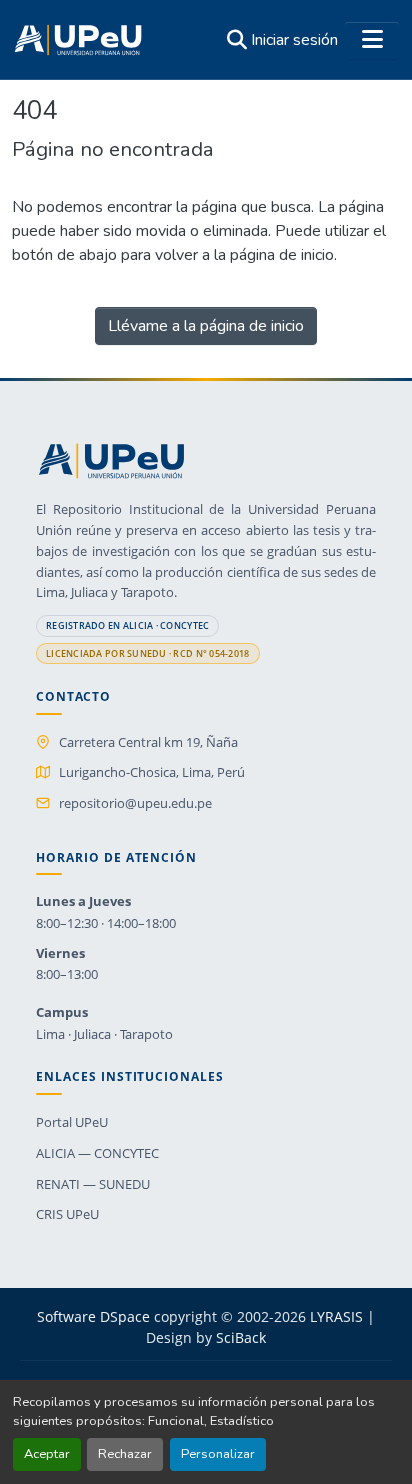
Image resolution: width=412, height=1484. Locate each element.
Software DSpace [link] (93, 1316)
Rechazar (125, 1454)
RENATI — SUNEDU (93, 1184)
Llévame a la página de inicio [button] (206, 326)
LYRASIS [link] (336, 1316)
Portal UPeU (72, 1122)
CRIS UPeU (67, 1214)
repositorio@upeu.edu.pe (135, 803)
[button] (78, 40)
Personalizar (218, 1454)
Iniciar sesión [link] (294, 40)
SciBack (241, 1337)
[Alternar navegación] (372, 40)
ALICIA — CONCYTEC (97, 1153)
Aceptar (47, 1454)
